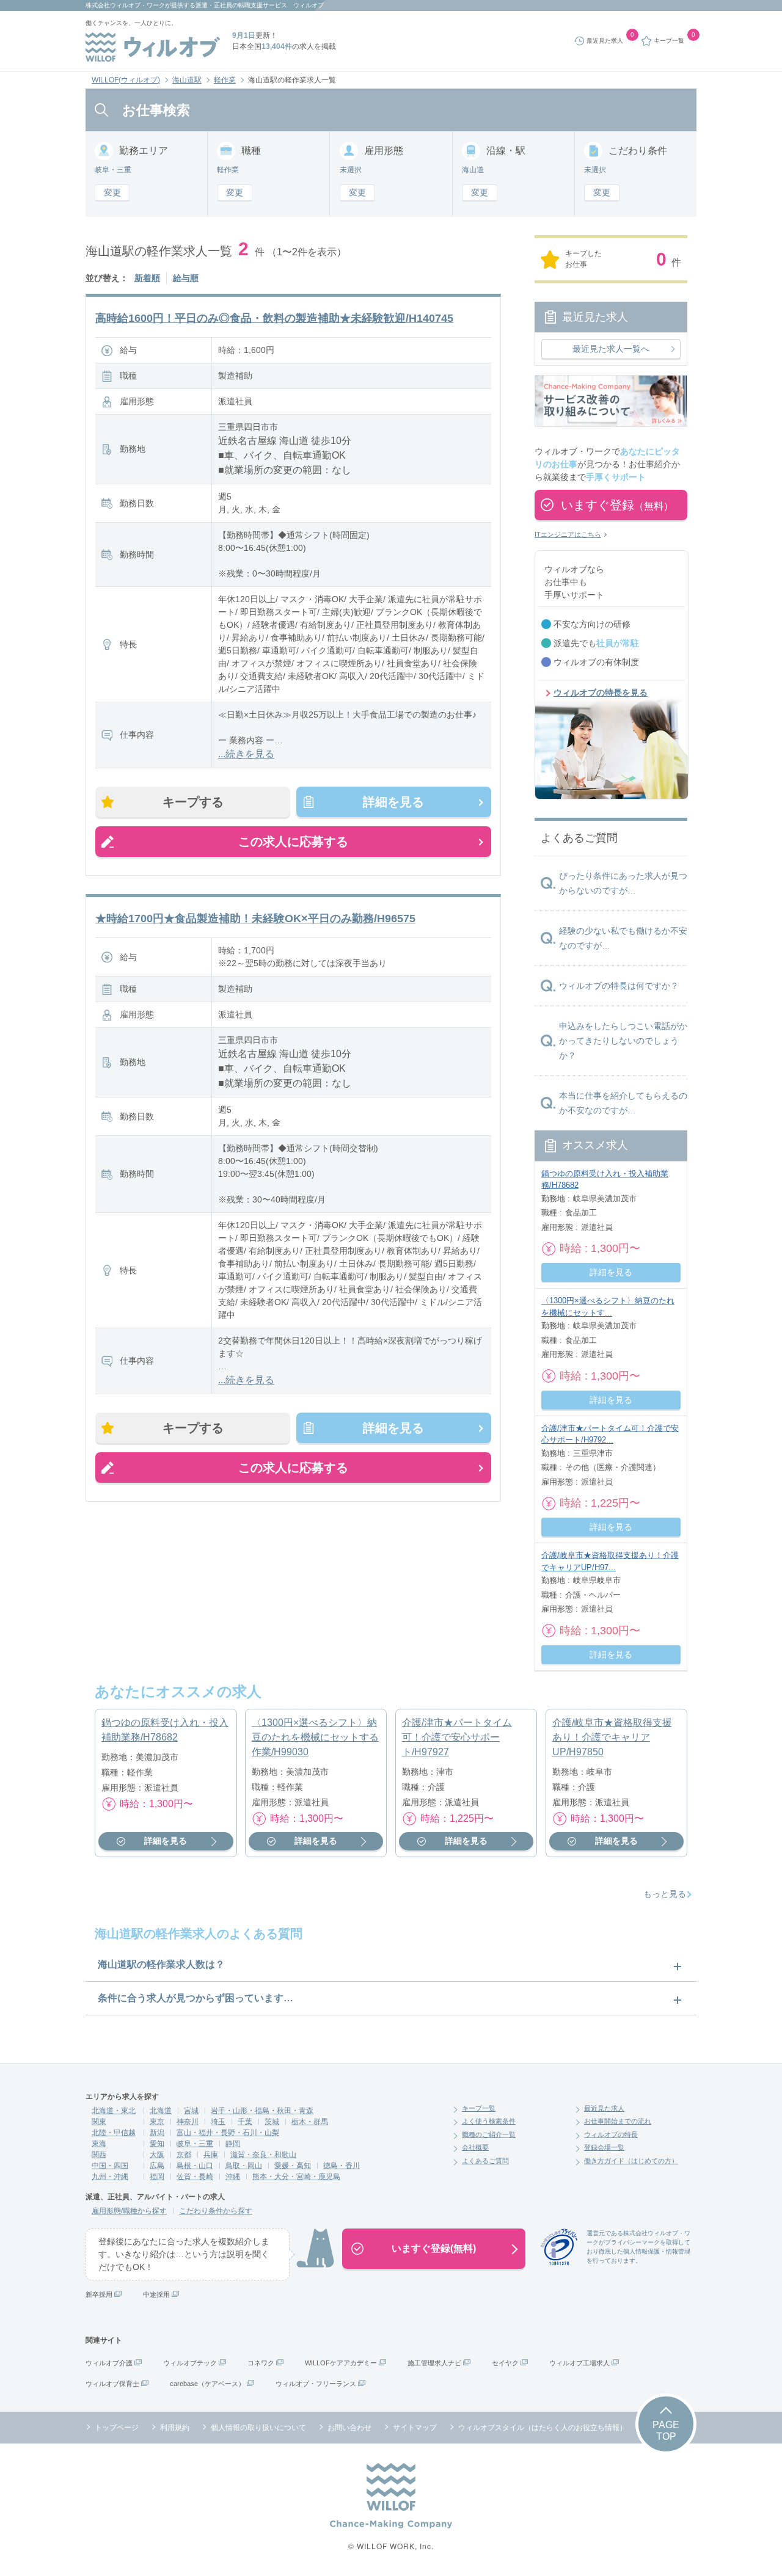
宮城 (191, 2111)
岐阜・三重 (195, 2144)
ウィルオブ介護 (109, 2363)
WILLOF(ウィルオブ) (126, 80)
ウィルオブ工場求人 (579, 2363)
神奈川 (188, 2122)
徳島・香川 (342, 2166)
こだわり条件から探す (216, 2211)
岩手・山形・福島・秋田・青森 (262, 2111)
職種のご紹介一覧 (489, 2134)
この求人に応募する (293, 842)
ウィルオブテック (190, 2363)
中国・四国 (110, 2166)
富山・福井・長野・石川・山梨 (228, 2133)
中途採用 (156, 2294)
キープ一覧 (479, 2108)
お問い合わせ (349, 2428)
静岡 (233, 2144)
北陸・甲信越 (114, 2133)
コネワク (261, 2363)
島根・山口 (195, 2166)
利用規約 (175, 2428)
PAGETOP (666, 2431)
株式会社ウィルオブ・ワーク (125, 5)
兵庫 (211, 2155)
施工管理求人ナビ (434, 2363)
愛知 (157, 2144)
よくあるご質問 (485, 2161)
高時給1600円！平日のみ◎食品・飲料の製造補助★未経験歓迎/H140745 (274, 318)
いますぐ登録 (617, 505)
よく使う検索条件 (489, 2121)
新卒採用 (99, 2294)
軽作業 (225, 80)
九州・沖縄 (110, 2177)
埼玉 (218, 2122)
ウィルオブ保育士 (112, 2384)
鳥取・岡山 (244, 2166)
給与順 (186, 278)
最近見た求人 (604, 2108)
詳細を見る (393, 802)
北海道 (161, 2111)
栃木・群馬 (310, 2122)
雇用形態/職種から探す (129, 2211)
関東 (99, 2122)
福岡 (157, 2177)
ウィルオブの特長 (611, 2134)
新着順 (147, 278)
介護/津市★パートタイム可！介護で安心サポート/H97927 (457, 1737)
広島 (157, 2166)
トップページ (117, 2428)
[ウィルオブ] (153, 47)
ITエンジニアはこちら (568, 534)
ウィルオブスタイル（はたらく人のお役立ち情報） (543, 2428)
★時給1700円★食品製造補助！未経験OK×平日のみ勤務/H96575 (255, 919)
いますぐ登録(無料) (434, 2248)
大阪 (157, 2155)
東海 (99, 2144)
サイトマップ (415, 2428)
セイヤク (505, 2363)
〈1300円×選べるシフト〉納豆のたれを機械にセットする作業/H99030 (315, 1737)
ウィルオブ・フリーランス (316, 2384)
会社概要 (475, 2147)
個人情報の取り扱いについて (258, 2428)
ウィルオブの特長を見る (601, 693)
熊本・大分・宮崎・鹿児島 (296, 2177)
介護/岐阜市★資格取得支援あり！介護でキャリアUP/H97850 (612, 1737)
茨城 (272, 2122)
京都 (184, 2155)
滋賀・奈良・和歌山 (263, 2155)
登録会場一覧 (604, 2147)
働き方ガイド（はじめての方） (631, 2161)
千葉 (245, 2122)
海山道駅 (187, 80)
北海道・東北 (114, 2111)
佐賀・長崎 (195, 2177)
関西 (99, 2155)
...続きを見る (246, 754)
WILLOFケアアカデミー (341, 2363)
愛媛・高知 (293, 2166)
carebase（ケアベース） (207, 2384)
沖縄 (233, 2177)
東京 (157, 2122)
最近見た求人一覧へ (611, 349)
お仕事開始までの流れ (618, 2121)
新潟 (157, 2133)
